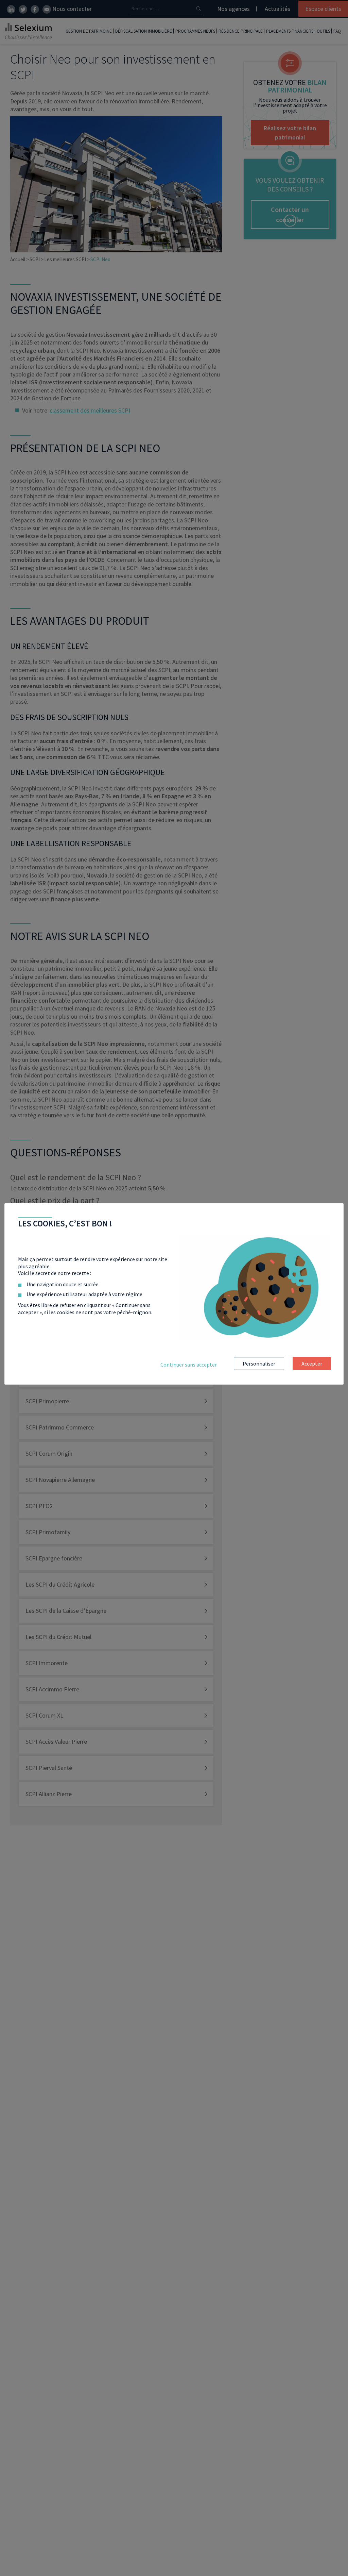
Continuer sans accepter (189, 1365)
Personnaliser (259, 1364)
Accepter (312, 1364)
